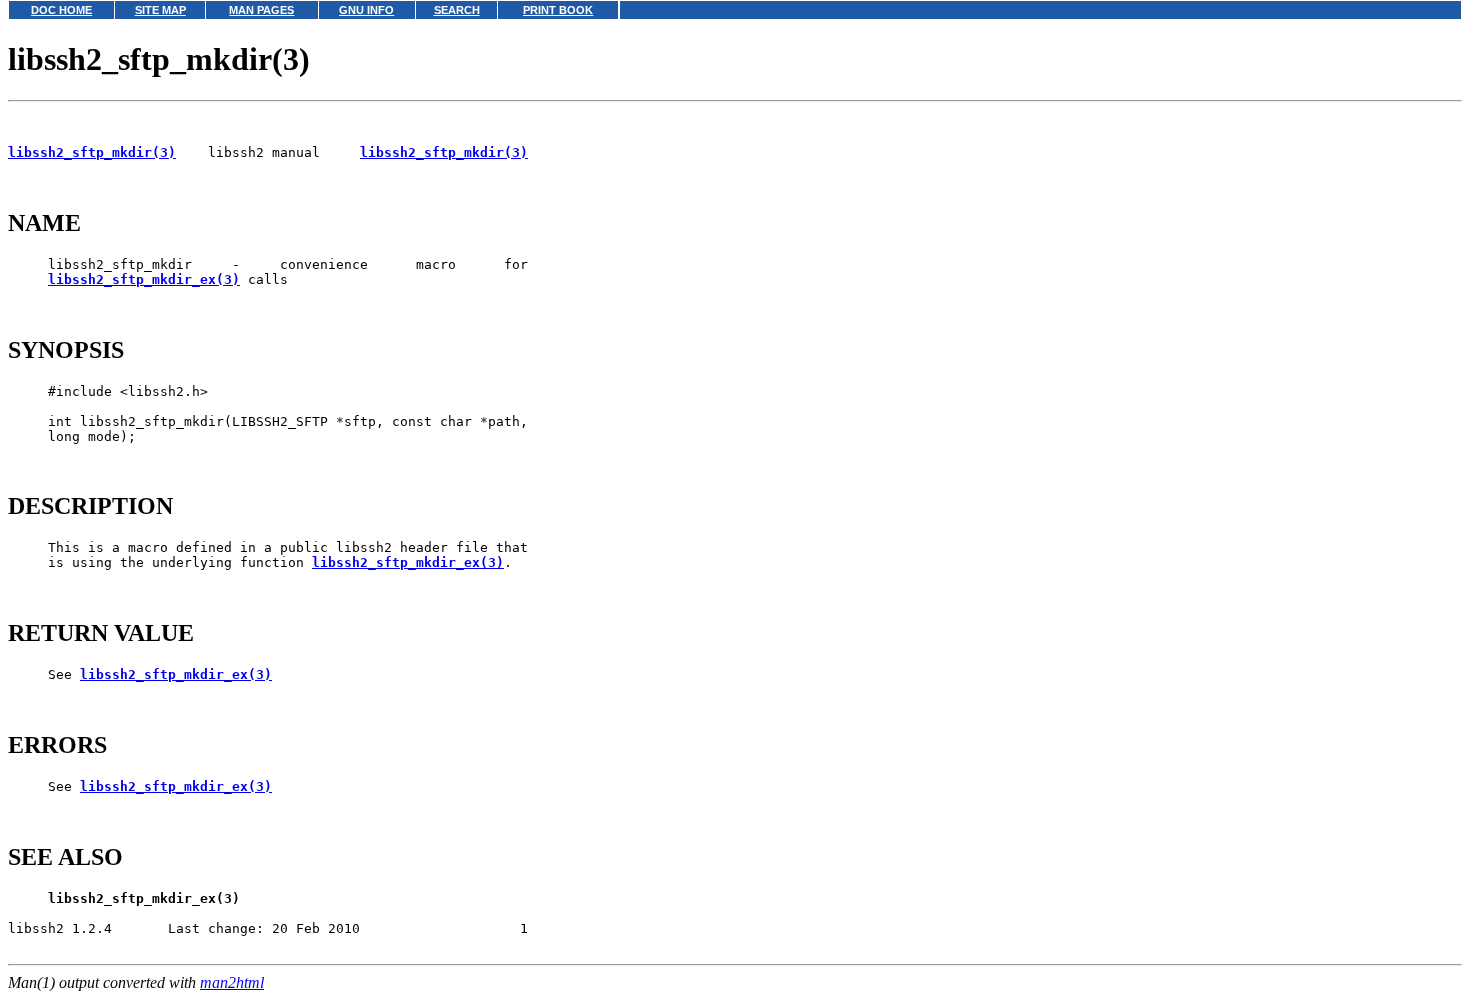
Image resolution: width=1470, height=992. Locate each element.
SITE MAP (160, 10)
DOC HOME (61, 10)
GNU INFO (366, 10)
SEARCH (457, 10)
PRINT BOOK (558, 10)
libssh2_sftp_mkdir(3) (92, 152)
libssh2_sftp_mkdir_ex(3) (144, 279)
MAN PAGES (261, 10)
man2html (232, 982)
